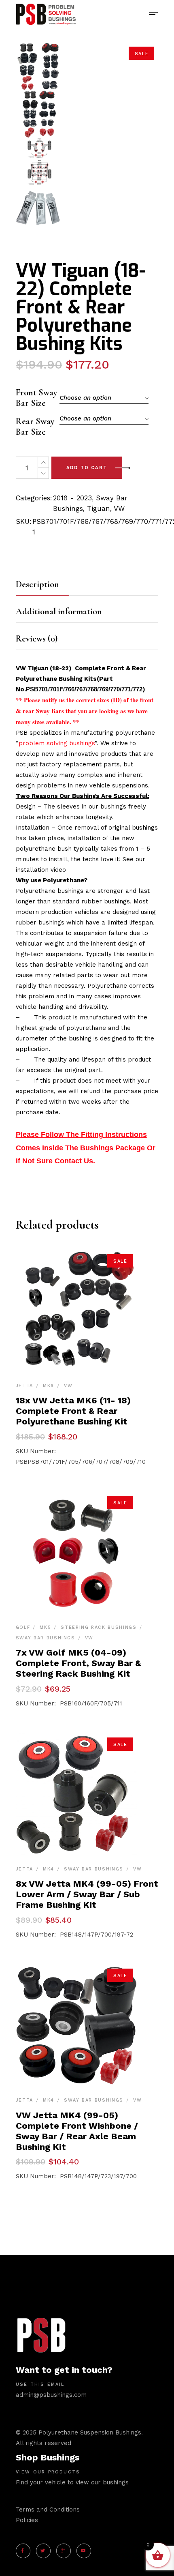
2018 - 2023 (72, 498)
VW (119, 508)
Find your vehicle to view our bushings (72, 2482)
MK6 (49, 1386)
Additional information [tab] (59, 611)
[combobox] (104, 398)
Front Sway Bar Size (36, 398)
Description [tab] (37, 584)
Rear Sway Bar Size (35, 427)
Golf (23, 1627)
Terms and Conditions (48, 2510)
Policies (27, 2520)
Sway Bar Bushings (46, 1638)
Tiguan (99, 508)
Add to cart (87, 468)
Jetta (24, 1386)
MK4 (49, 1869)
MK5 (45, 1627)
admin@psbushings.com (51, 2395)
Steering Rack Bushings (99, 1627)
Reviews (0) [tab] (37, 639)
